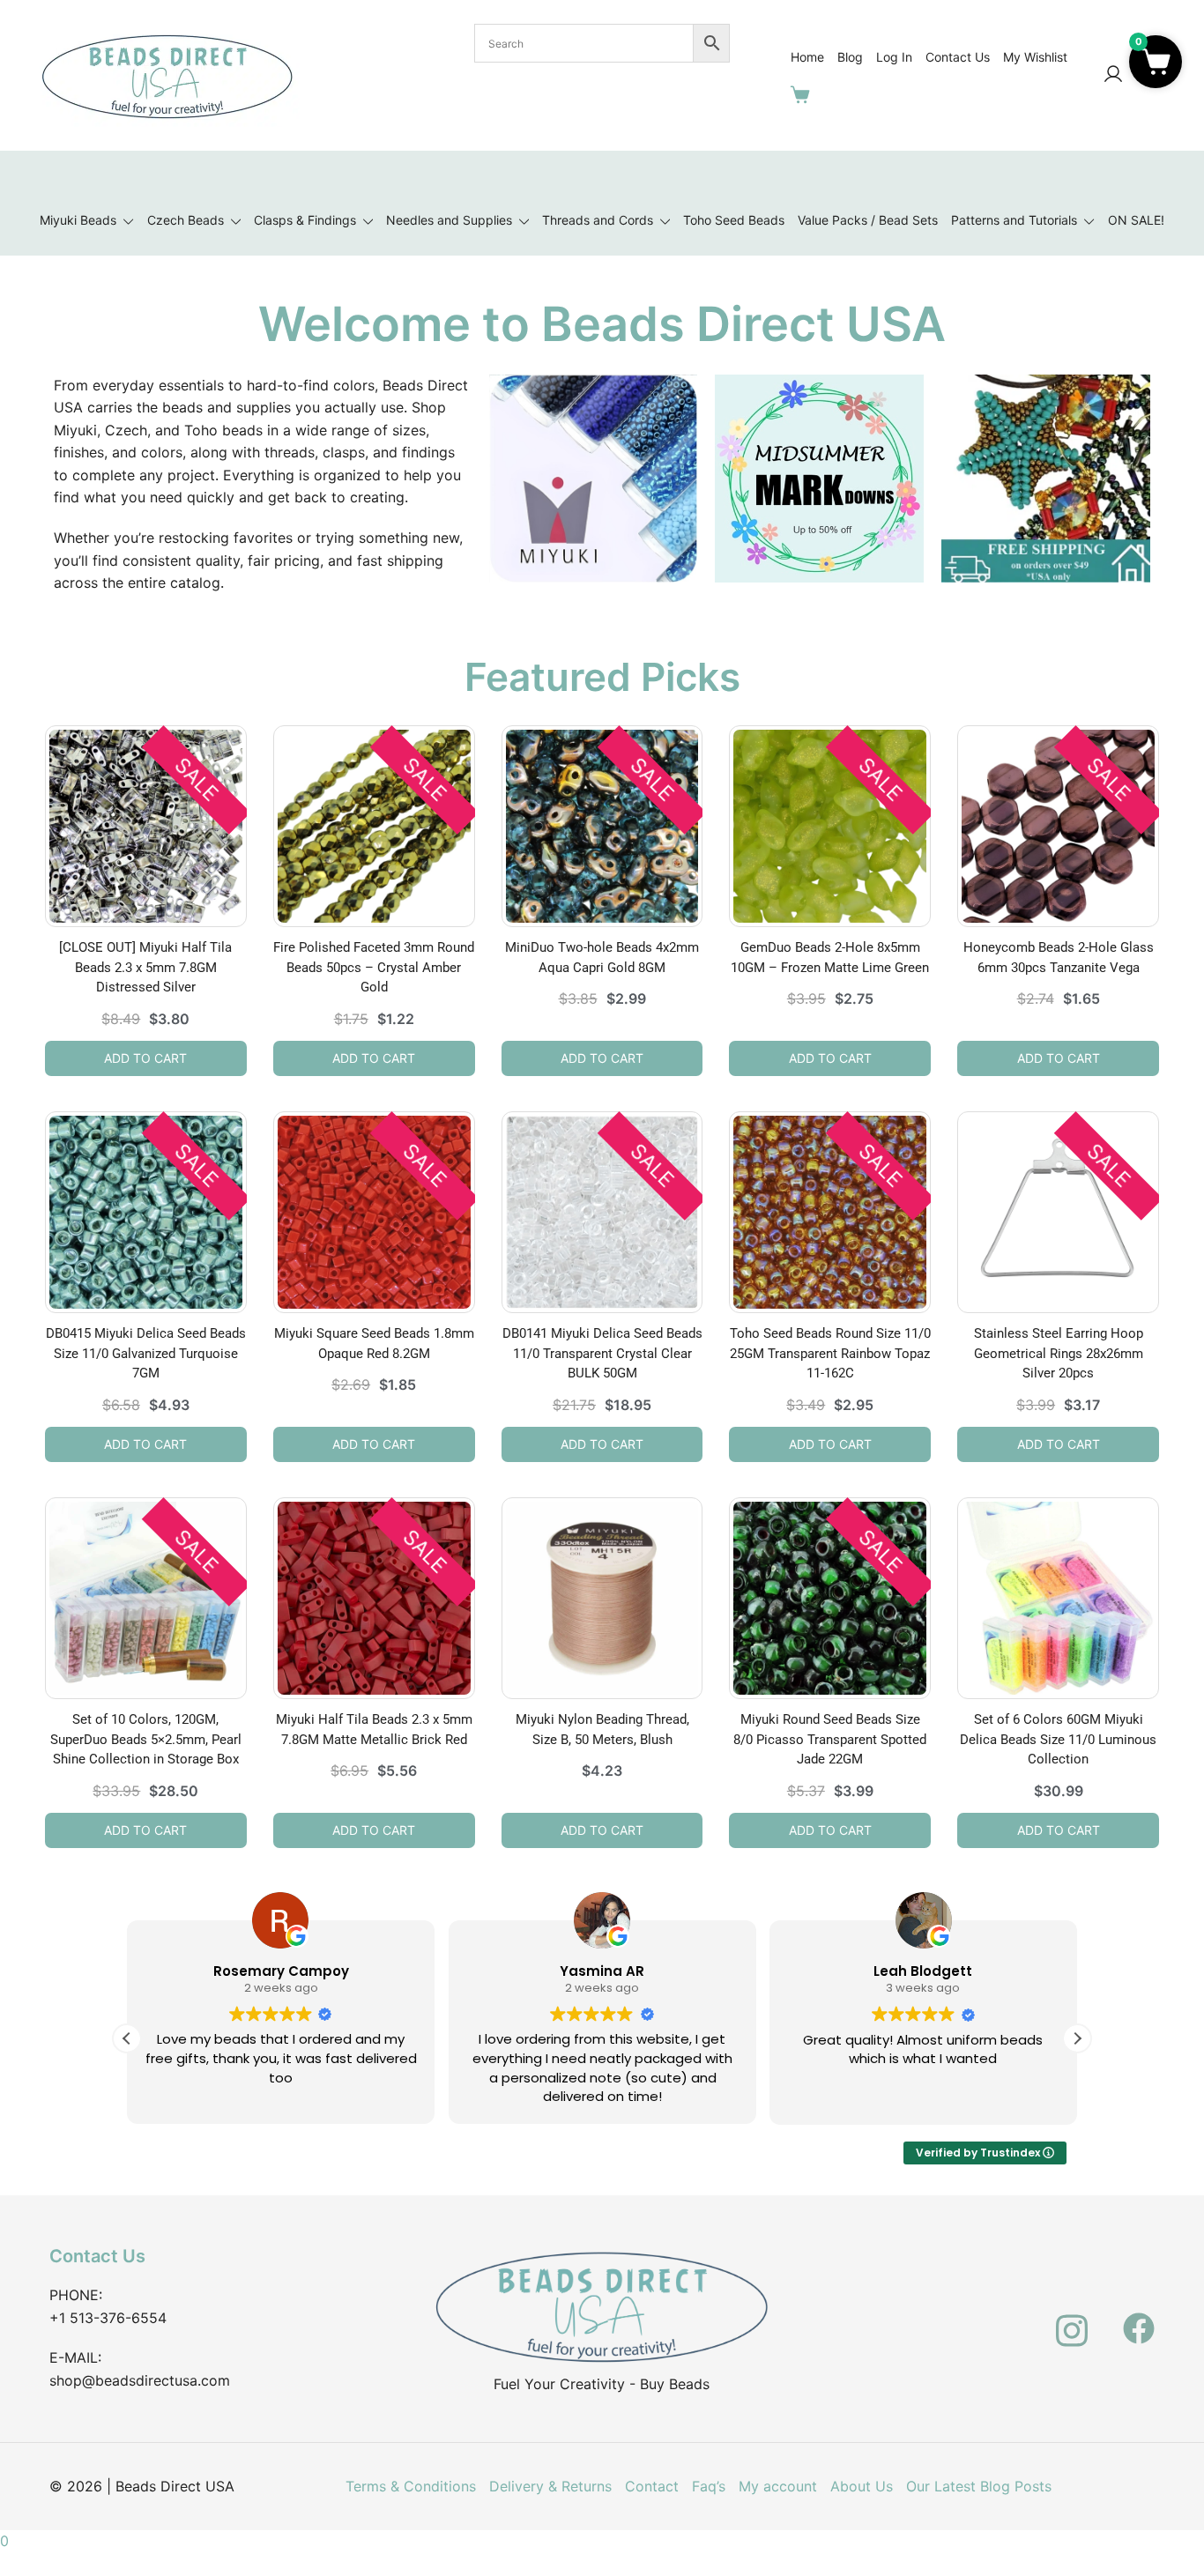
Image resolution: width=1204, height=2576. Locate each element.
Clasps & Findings (305, 220)
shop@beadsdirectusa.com (140, 2380)
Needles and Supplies (449, 220)
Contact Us (958, 57)
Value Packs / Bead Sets (868, 220)
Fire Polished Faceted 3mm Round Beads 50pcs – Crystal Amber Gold (374, 967)
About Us (862, 2486)
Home (807, 57)
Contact (652, 2486)
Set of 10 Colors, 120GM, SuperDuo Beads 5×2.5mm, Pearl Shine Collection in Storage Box (146, 1739)
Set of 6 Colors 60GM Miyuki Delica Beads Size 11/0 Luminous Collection (1058, 1739)
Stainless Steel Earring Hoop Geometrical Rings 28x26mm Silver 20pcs (1059, 1353)
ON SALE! (1136, 220)
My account (778, 2486)
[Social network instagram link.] (1072, 2318)
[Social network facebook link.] (1139, 2318)
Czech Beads (186, 220)
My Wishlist (1035, 57)
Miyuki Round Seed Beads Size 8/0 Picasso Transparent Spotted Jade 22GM (830, 1739)
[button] (1077, 2038)
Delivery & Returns (550, 2486)
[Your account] (1113, 75)
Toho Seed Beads (734, 220)
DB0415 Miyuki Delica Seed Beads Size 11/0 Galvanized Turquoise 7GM (146, 1353)
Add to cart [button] (145, 1058)
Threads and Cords (598, 220)
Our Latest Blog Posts (979, 2486)
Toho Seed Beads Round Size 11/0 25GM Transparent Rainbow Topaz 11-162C (830, 1353)
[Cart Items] (804, 94)
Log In (894, 57)
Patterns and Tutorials (1014, 220)
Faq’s (709, 2486)
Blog (850, 57)
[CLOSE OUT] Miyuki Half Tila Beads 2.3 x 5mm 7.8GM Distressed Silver (145, 967)
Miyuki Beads (78, 220)
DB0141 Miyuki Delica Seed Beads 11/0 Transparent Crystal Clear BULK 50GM (602, 1353)
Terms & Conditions (411, 2486)
